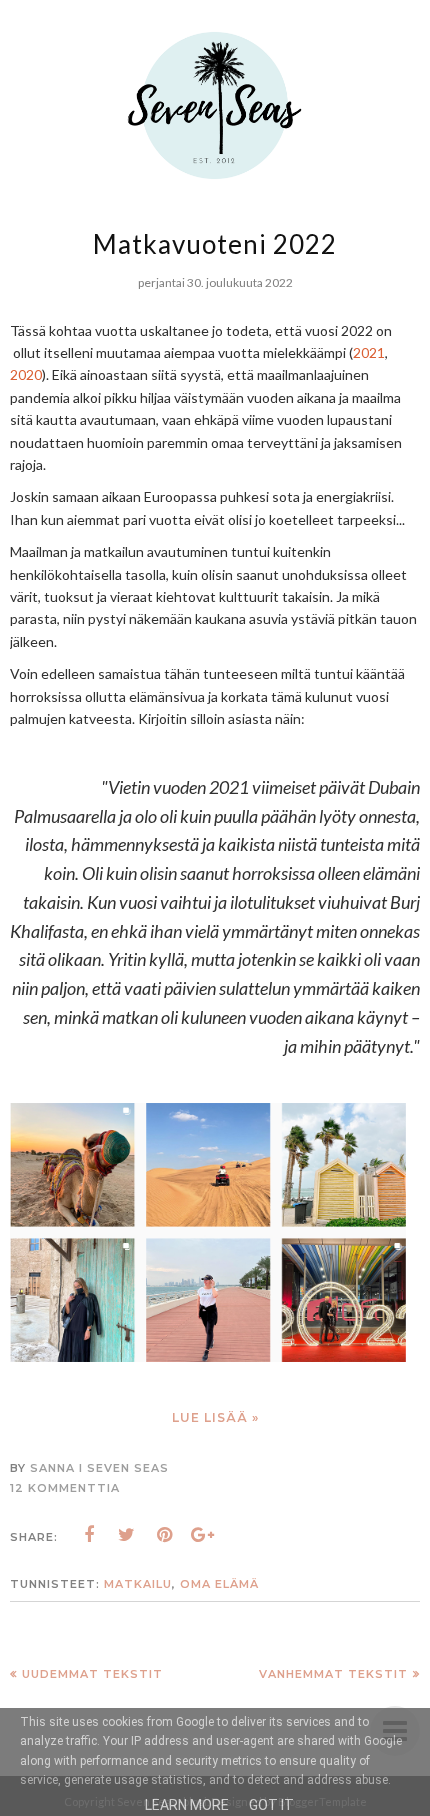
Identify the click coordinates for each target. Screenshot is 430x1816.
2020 (26, 374)
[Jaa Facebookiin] (89, 1535)
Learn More (187, 1805)
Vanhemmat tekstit (333, 1674)
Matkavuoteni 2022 (215, 244)
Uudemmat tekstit (92, 1674)
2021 (369, 352)
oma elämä (219, 1584)
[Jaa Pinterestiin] (165, 1535)
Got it (271, 1805)
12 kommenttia (65, 1488)
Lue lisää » (215, 1417)
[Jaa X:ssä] (127, 1535)
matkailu (138, 1584)
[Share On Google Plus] (203, 1535)
